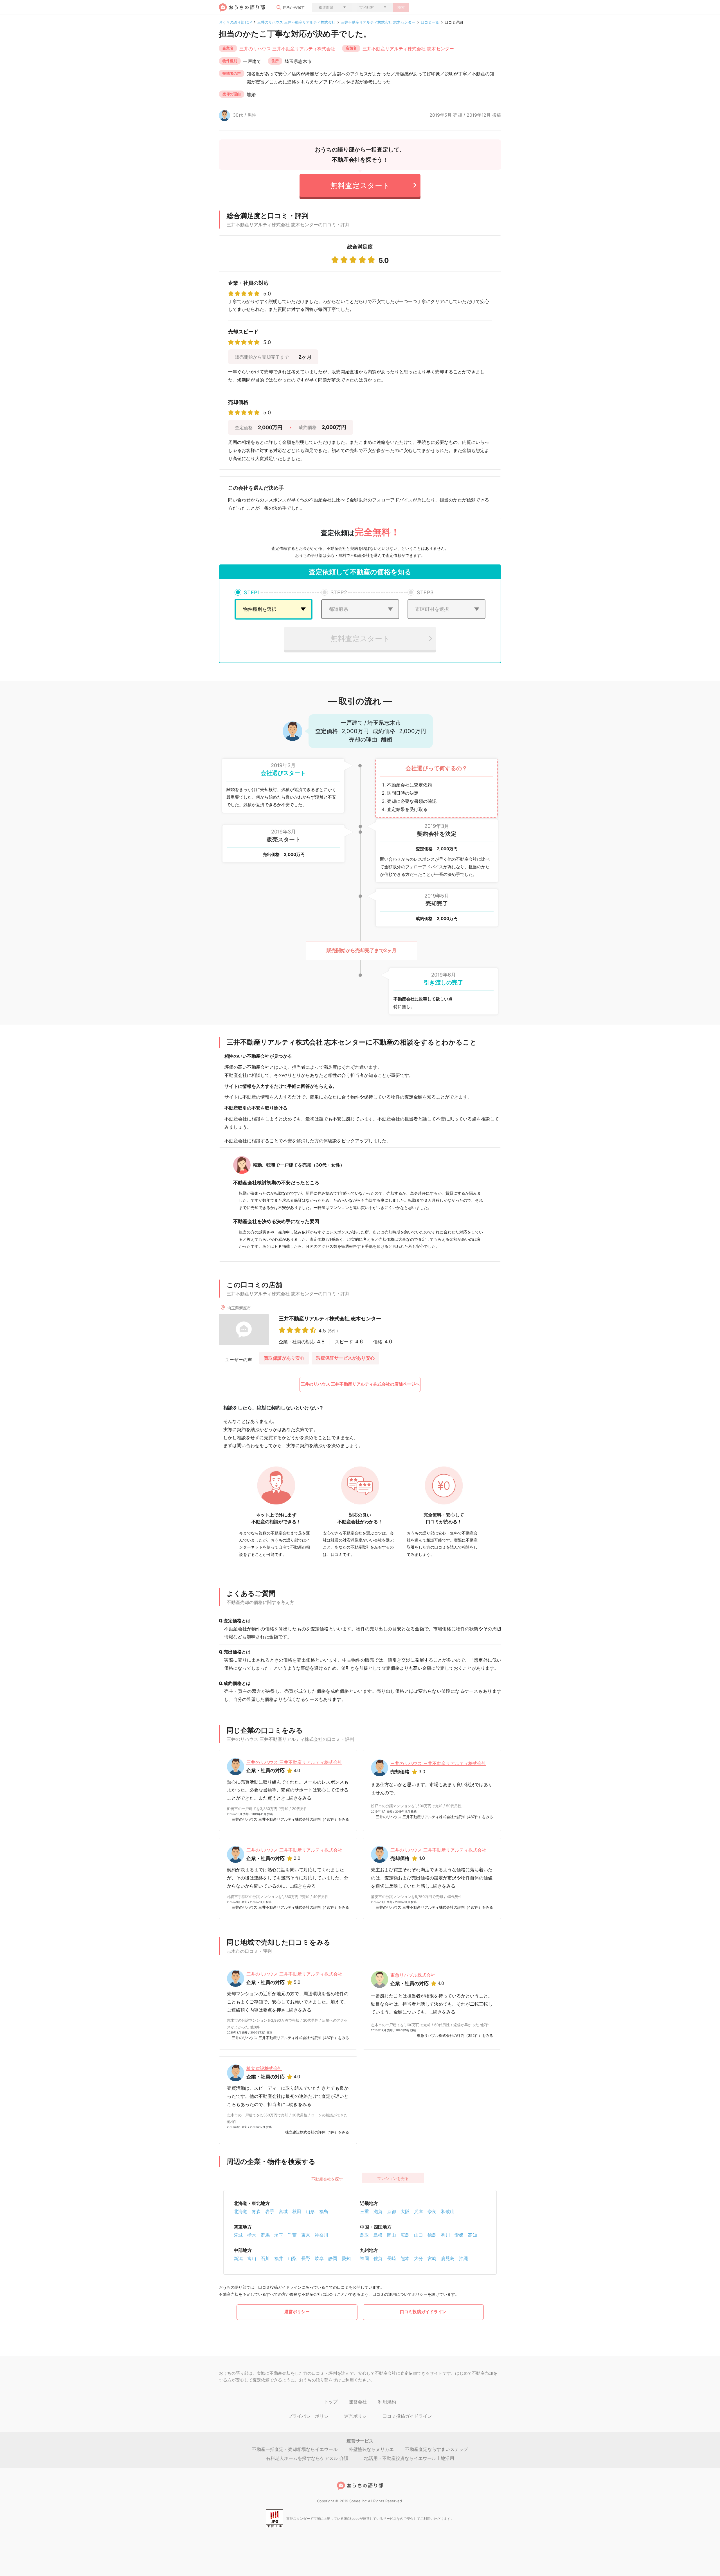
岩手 (270, 2211)
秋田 (297, 2211)
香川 (445, 2235)
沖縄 (463, 2258)
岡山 (391, 2235)
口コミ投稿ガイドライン (423, 2312)
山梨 (292, 2258)
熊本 (405, 2258)
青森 (256, 2211)
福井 (279, 2258)
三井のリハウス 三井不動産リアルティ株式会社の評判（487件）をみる (290, 1819)
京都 (391, 2211)
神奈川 (321, 2235)
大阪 (405, 2211)
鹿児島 (448, 2258)
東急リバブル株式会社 (413, 1975)
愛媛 (459, 2235)
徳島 (432, 2235)
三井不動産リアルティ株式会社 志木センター (378, 22)
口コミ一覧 (430, 22)
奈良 (432, 2211)
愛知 (346, 2258)
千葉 (292, 2235)
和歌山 (448, 2211)
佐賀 (378, 2258)
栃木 (252, 2235)
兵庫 (418, 2211)
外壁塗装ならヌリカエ (371, 2449)
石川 (265, 2258)
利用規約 (387, 2402)
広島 (405, 2235)
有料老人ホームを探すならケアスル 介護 (307, 2458)
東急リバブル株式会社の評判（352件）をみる (455, 2035)
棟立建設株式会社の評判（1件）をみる (317, 2132)
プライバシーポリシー (310, 2416)
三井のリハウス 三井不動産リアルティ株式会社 (296, 22)
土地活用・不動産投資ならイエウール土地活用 (407, 2458)
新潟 (238, 2258)
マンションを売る (393, 2178)
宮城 (283, 2211)
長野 (306, 2258)
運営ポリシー (297, 2312)
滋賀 (378, 2211)
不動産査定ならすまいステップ (436, 2449)
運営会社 (358, 2402)
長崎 (391, 2258)
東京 (306, 2235)
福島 (324, 2211)
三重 (364, 2211)
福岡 (364, 2258)
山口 (418, 2235)
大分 (418, 2258)
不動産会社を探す (327, 2179)
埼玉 (279, 2235)
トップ (331, 2402)
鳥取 (364, 2235)
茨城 (238, 2235)
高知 (472, 2235)
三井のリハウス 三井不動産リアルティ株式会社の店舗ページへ (360, 1384)
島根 (378, 2235)
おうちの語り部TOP (235, 22)
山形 (310, 2211)
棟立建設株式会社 (264, 2068)
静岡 (333, 2258)
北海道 (240, 2211)
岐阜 (319, 2258)
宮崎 (432, 2258)
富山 (252, 2258)
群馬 (265, 2235)
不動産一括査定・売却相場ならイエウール (295, 2449)
